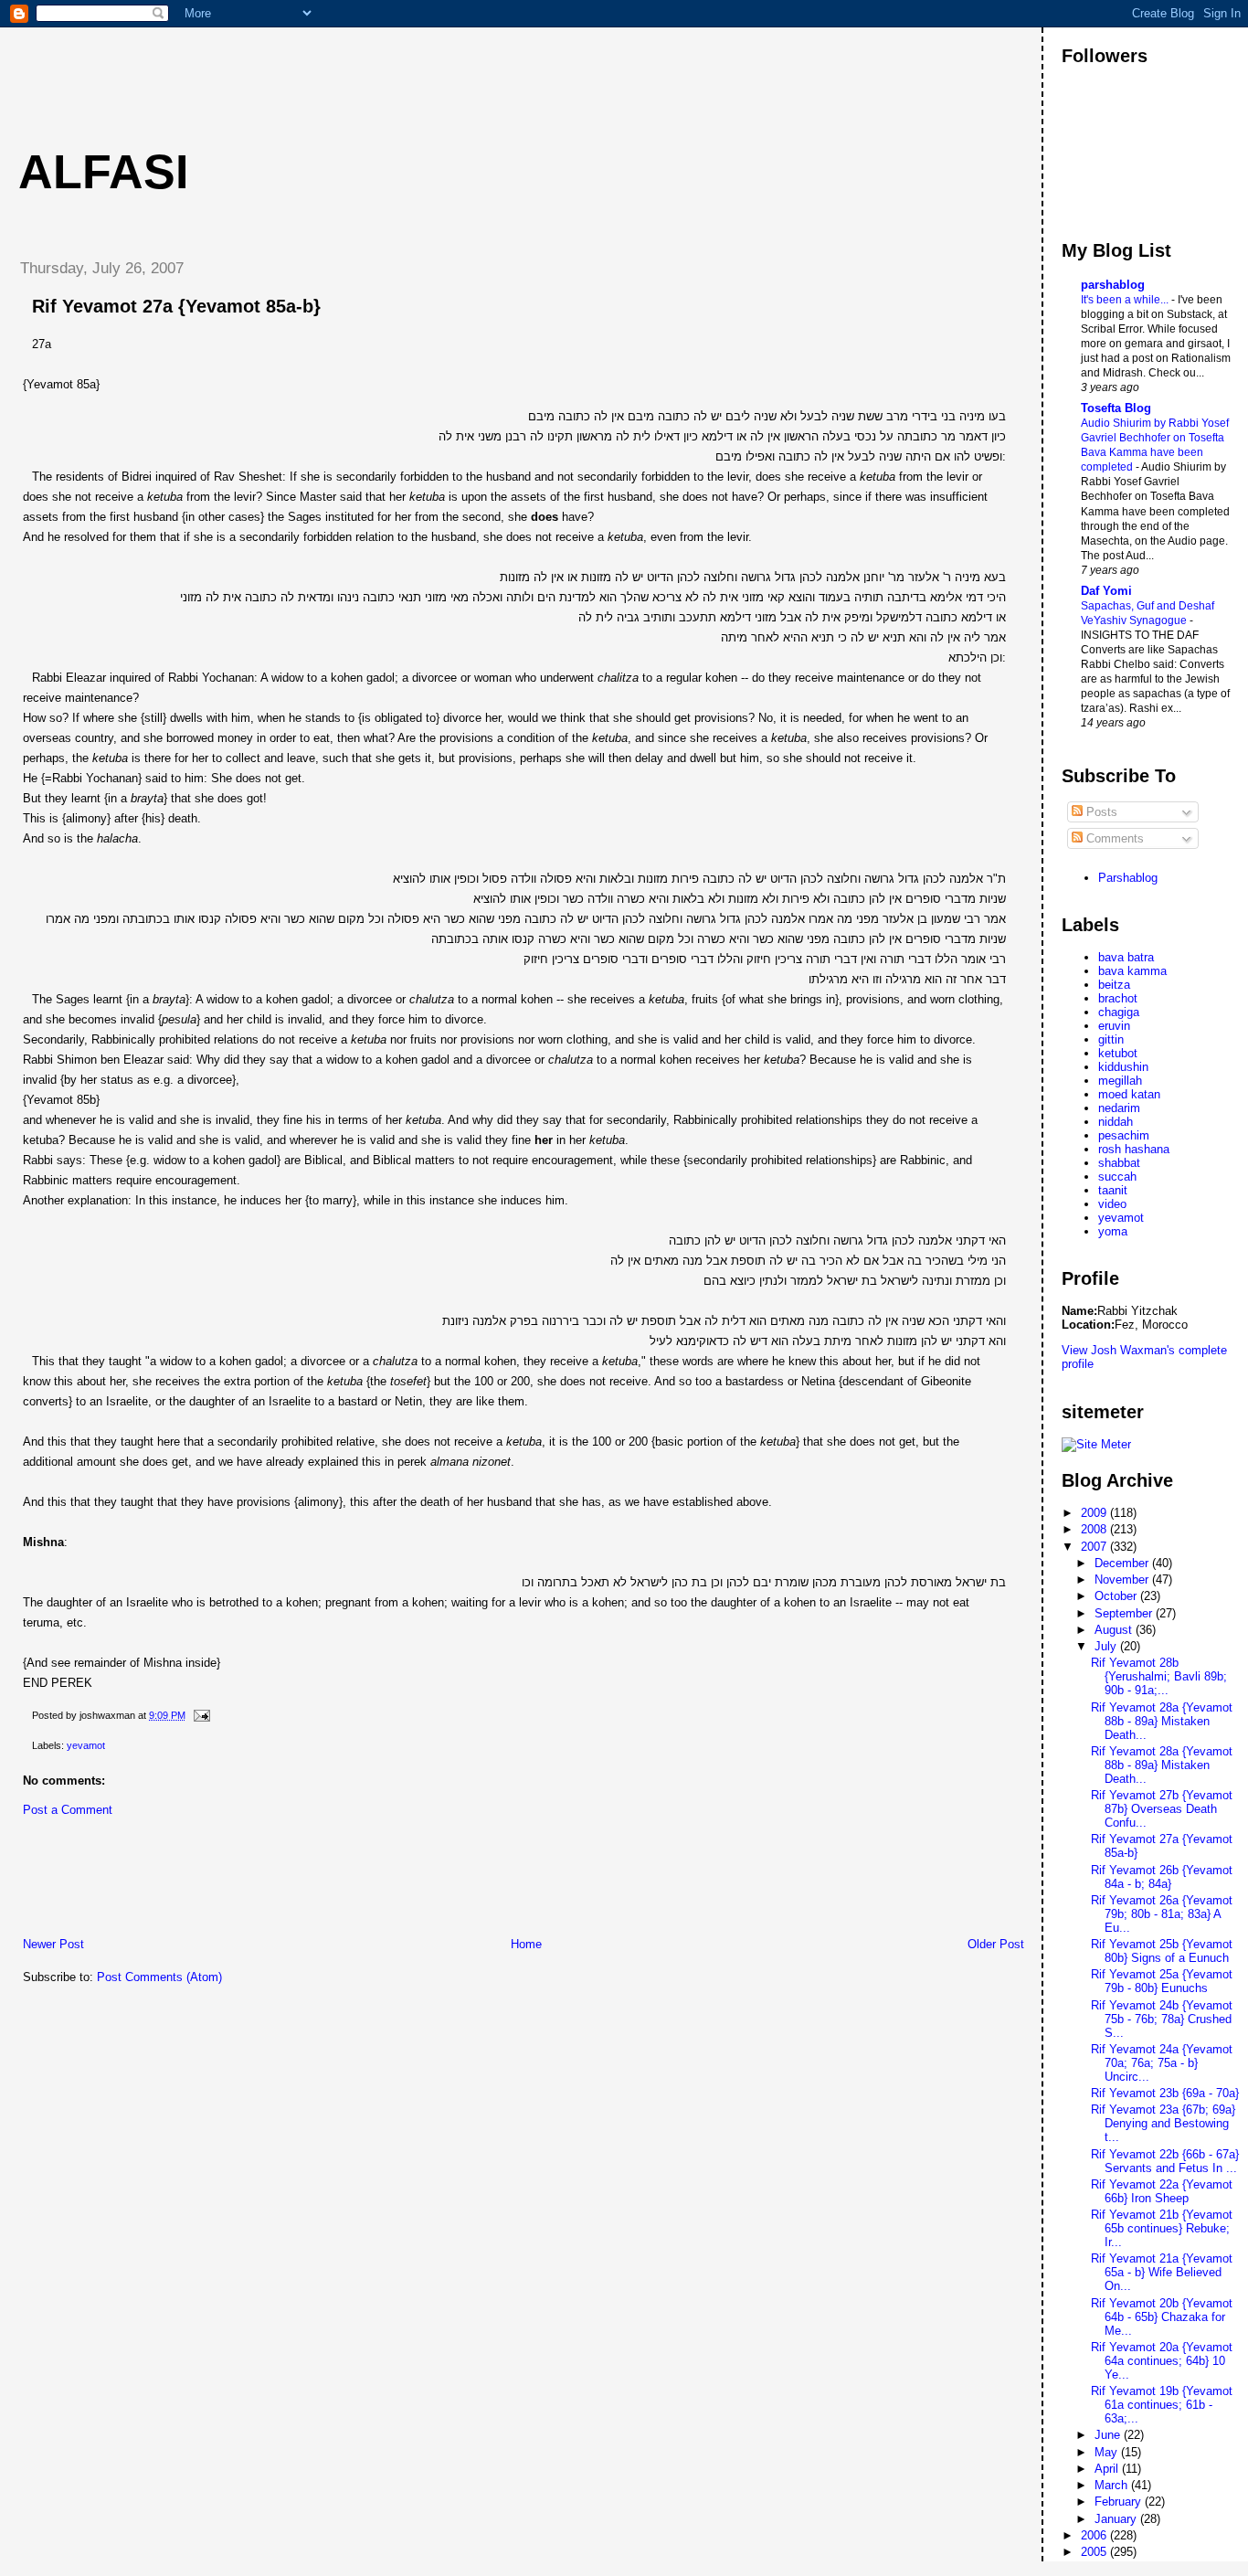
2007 (1095, 1547)
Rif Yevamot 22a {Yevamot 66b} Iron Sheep (1162, 2191)
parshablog (1113, 285)
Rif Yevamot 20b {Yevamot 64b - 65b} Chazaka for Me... (1162, 2317)
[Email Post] (199, 1715)
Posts (1100, 812)
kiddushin (1123, 1067)
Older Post (996, 1944)
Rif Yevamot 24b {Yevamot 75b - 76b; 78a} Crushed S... (1162, 2019)
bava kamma (1132, 971)
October (1117, 1596)
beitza (1114, 985)
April (1108, 2469)
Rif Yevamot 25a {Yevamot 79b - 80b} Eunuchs (1162, 1981)
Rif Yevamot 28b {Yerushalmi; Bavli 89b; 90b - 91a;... (1159, 1676)
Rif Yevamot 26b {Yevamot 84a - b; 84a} (1162, 1877)
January (1117, 2519)
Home (526, 1944)
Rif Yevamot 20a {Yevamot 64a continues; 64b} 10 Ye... (1162, 2361)
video (1112, 1204)
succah (1117, 1177)
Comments (1113, 838)
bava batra (1126, 957)
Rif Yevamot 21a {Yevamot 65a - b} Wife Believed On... (1162, 2272)
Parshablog (1128, 878)
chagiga (1119, 1012)
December (1123, 1563)
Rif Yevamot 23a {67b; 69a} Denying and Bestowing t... (1163, 2123)
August (1115, 1630)
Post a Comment (68, 1810)
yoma (1113, 1231)
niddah (1116, 1122)
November (1123, 1580)
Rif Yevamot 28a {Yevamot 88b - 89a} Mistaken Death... (1162, 1721)
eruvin (1114, 1026)
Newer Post (53, 1944)
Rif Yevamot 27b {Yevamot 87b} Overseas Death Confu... (1162, 1809)
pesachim (1124, 1135)
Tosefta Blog (1116, 408)
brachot (1118, 998)
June (1109, 2435)
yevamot (86, 1745)
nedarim (1119, 1108)
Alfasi (103, 172)
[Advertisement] (337, 69)
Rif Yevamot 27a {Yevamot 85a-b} (176, 306)
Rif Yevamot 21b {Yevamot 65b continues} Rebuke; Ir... (1162, 2228)
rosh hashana (1134, 1149)
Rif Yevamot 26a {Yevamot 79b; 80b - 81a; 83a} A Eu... (1162, 1914)
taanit (1113, 1190)
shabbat (1119, 1163)
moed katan (1129, 1094)
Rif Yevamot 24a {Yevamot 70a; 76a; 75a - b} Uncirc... (1162, 2063)
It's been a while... (1126, 300)
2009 (1095, 1513)
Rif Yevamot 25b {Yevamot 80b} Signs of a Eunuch (1162, 1951)
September (1125, 1613)
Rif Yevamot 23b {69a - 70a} (1165, 2093)
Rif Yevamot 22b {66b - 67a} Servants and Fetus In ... (1165, 2161)
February (1120, 2502)
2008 (1095, 1529)
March (1113, 2485)
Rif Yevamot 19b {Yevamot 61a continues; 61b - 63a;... (1162, 2405)
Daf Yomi (1106, 591)
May (1108, 2452)
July (1107, 1646)
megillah (1120, 1081)
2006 (1095, 2535)
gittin (1111, 1039)
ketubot (1118, 1053)
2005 (1095, 2552)
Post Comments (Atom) (159, 1977)
